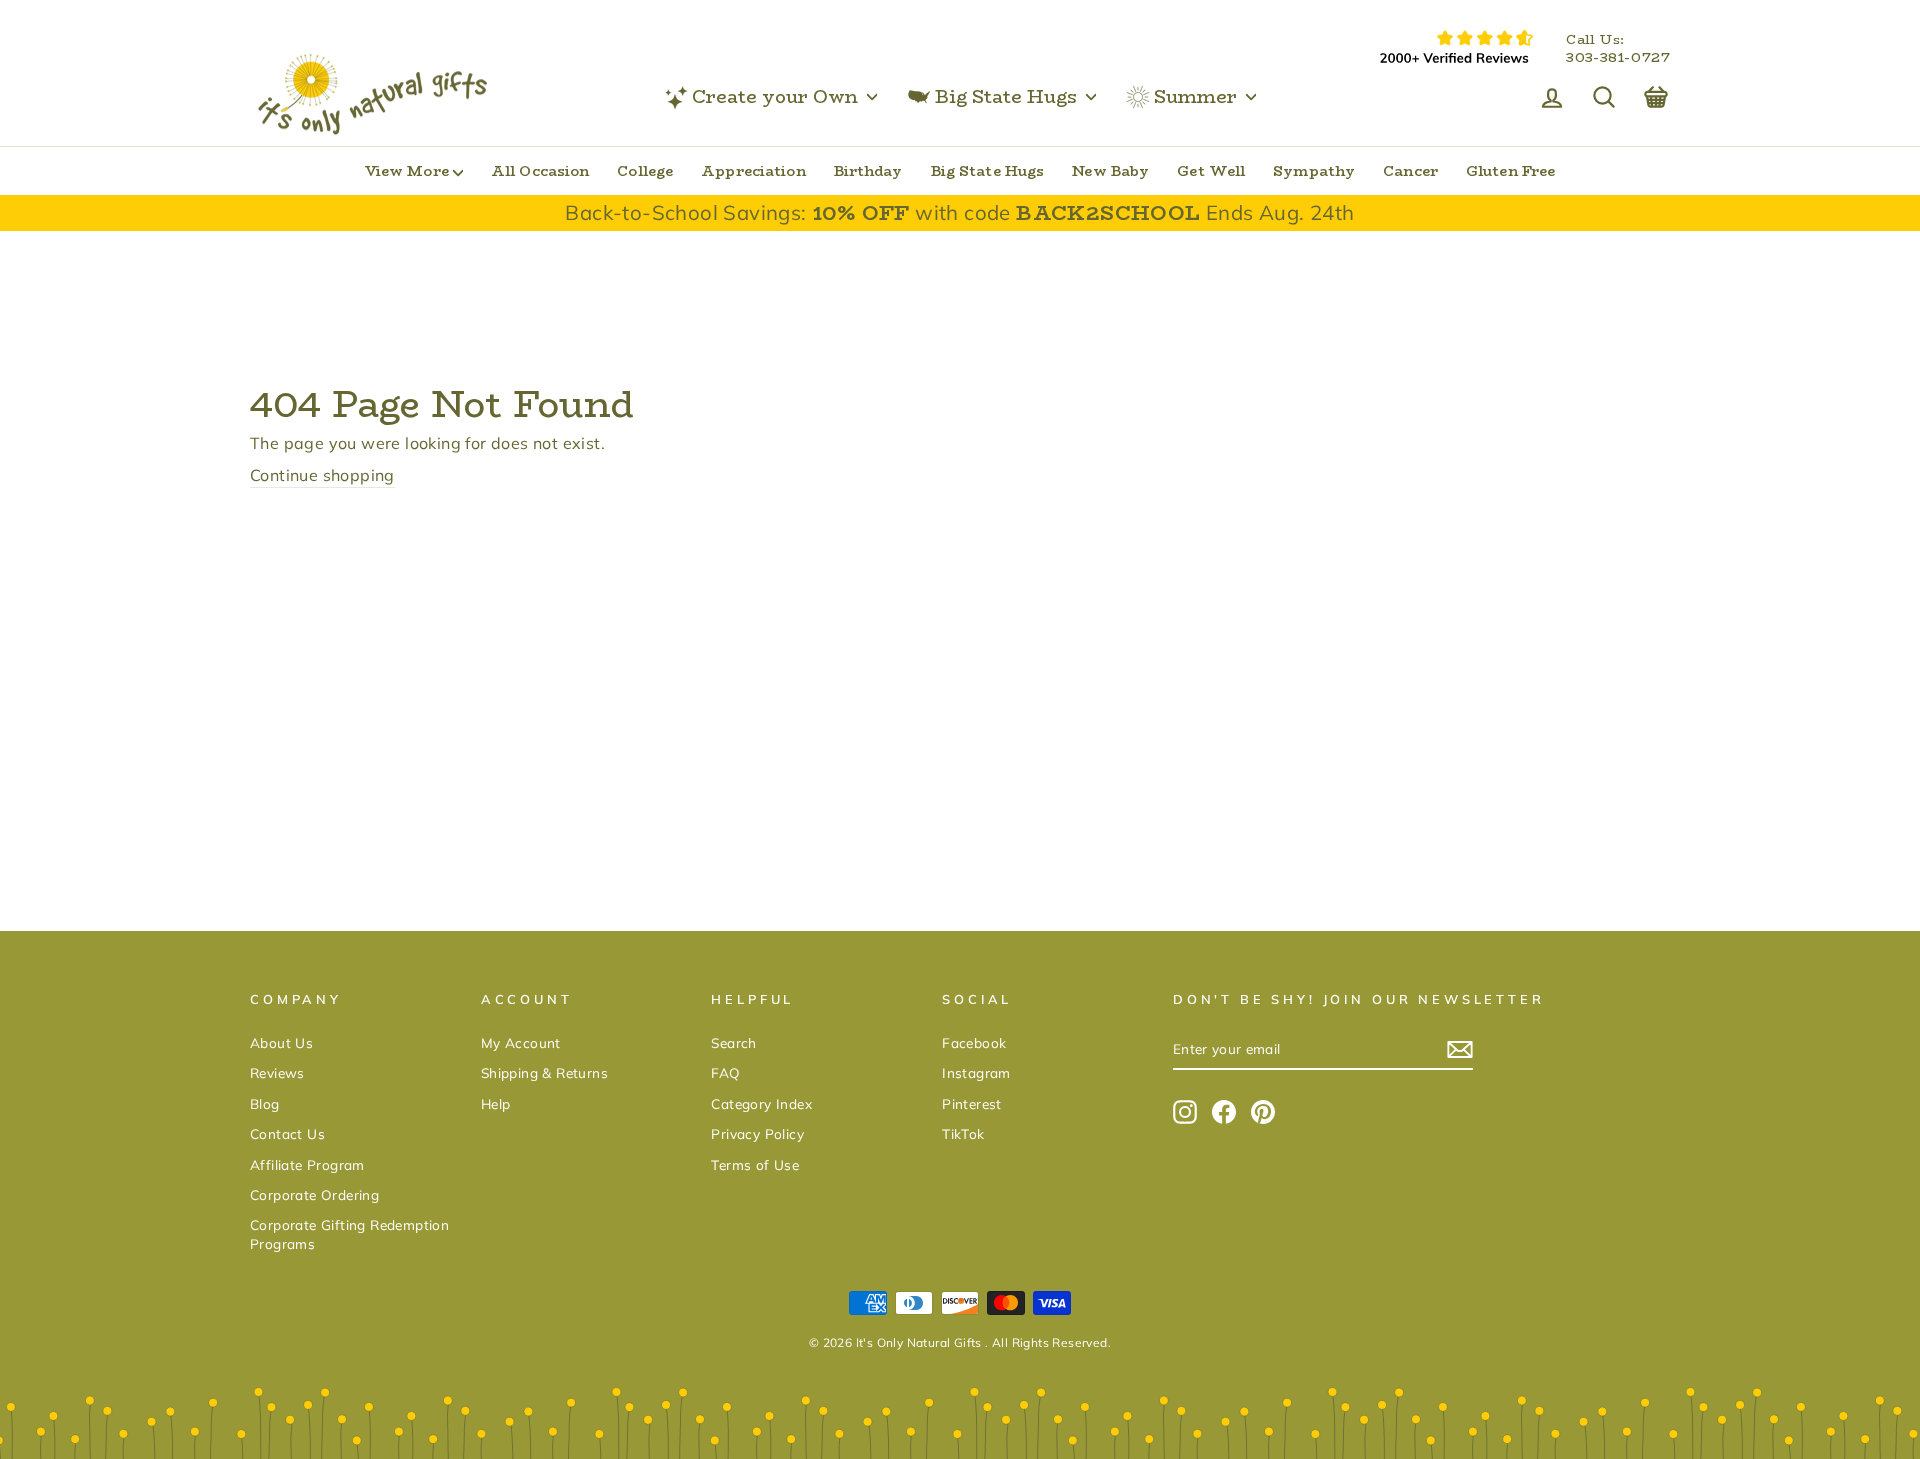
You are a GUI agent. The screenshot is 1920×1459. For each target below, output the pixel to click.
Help (496, 1103)
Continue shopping (322, 475)
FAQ (725, 1072)
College (645, 171)
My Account (521, 1042)
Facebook (974, 1042)
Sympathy (1314, 171)
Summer (1195, 97)
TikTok (963, 1133)
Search (733, 1042)
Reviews (277, 1072)
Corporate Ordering (314, 1194)
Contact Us (287, 1133)
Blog (265, 1103)
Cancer (1410, 171)
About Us (281, 1042)
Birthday (868, 171)
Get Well (1211, 171)
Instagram (976, 1072)
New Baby (1110, 171)
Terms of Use (755, 1164)
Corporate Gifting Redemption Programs (349, 1234)
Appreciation (753, 171)
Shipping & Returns (544, 1072)
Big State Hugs (1006, 97)
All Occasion (540, 171)
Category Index (761, 1103)
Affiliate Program (307, 1164)
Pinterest (972, 1103)
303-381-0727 (1618, 58)
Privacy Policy (757, 1133)
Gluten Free (1510, 171)
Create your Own (775, 97)
